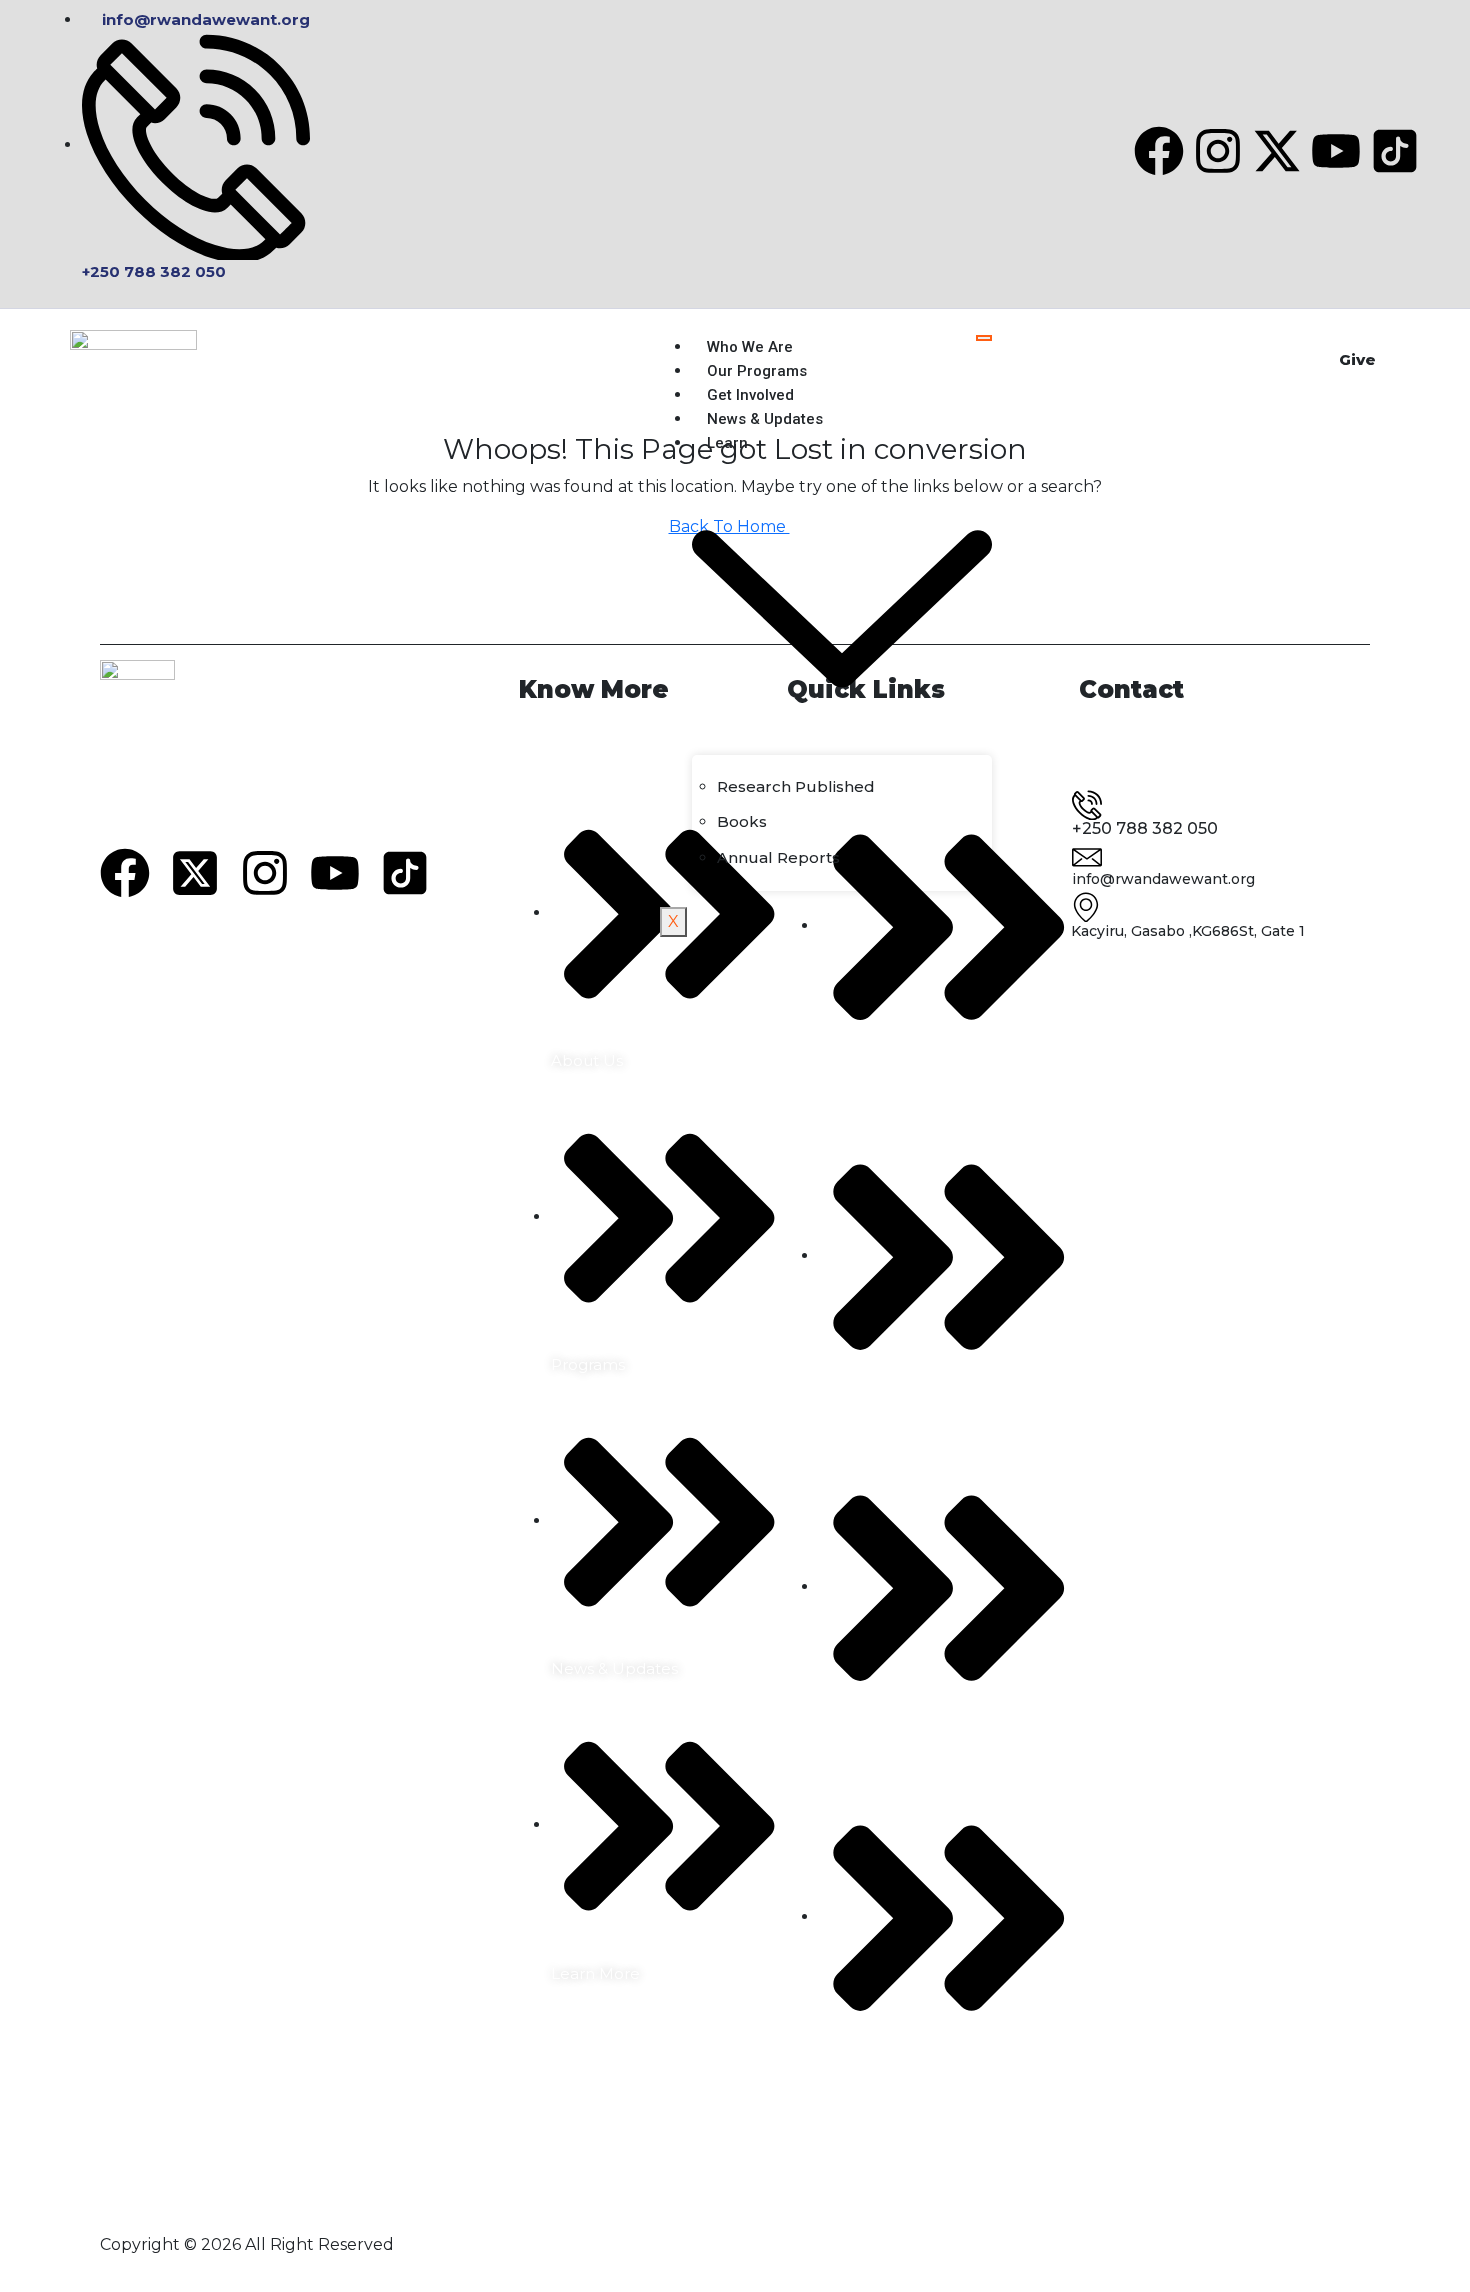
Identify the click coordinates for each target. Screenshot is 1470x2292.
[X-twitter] (1277, 151)
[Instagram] (1218, 151)
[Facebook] (1159, 151)
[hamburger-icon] (984, 338)
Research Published (796, 786)
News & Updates (765, 419)
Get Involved (750, 395)
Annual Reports (778, 857)
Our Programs (757, 371)
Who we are (750, 347)
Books (742, 821)
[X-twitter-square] (195, 873)
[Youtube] (1336, 151)
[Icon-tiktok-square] (1395, 151)
